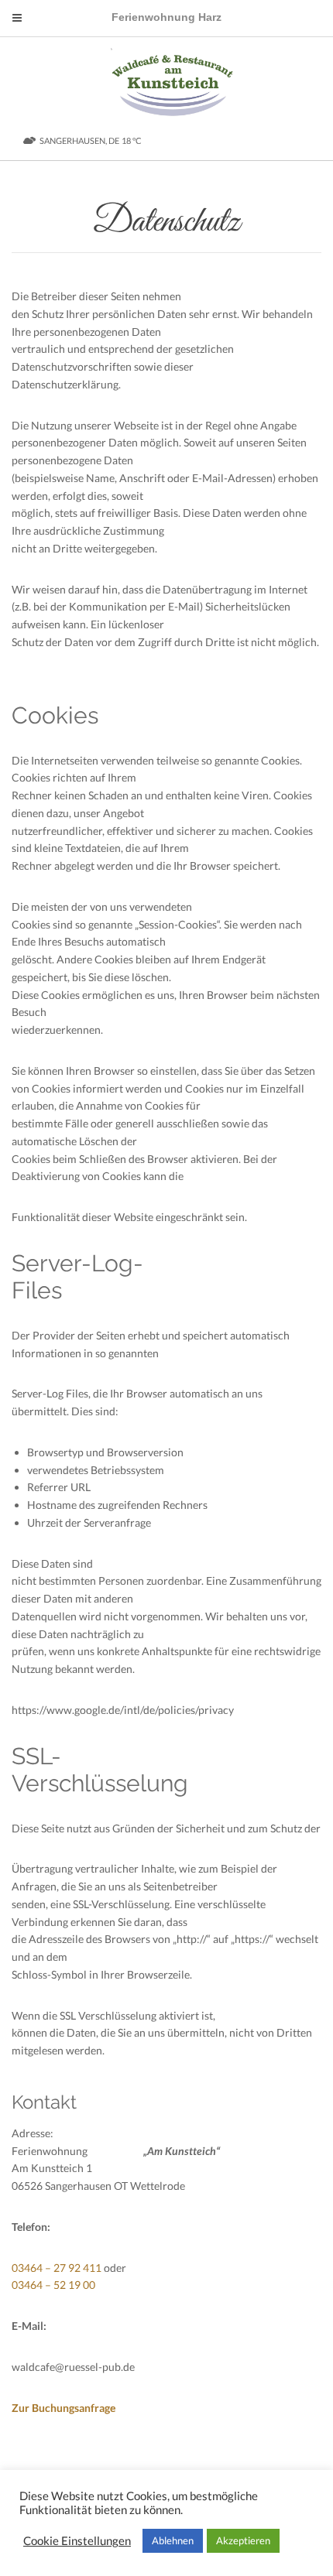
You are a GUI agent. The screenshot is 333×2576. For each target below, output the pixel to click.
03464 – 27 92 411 (57, 2268)
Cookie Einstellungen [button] (77, 2541)
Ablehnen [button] (173, 2540)
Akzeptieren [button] (243, 2540)
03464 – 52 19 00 (53, 2285)
